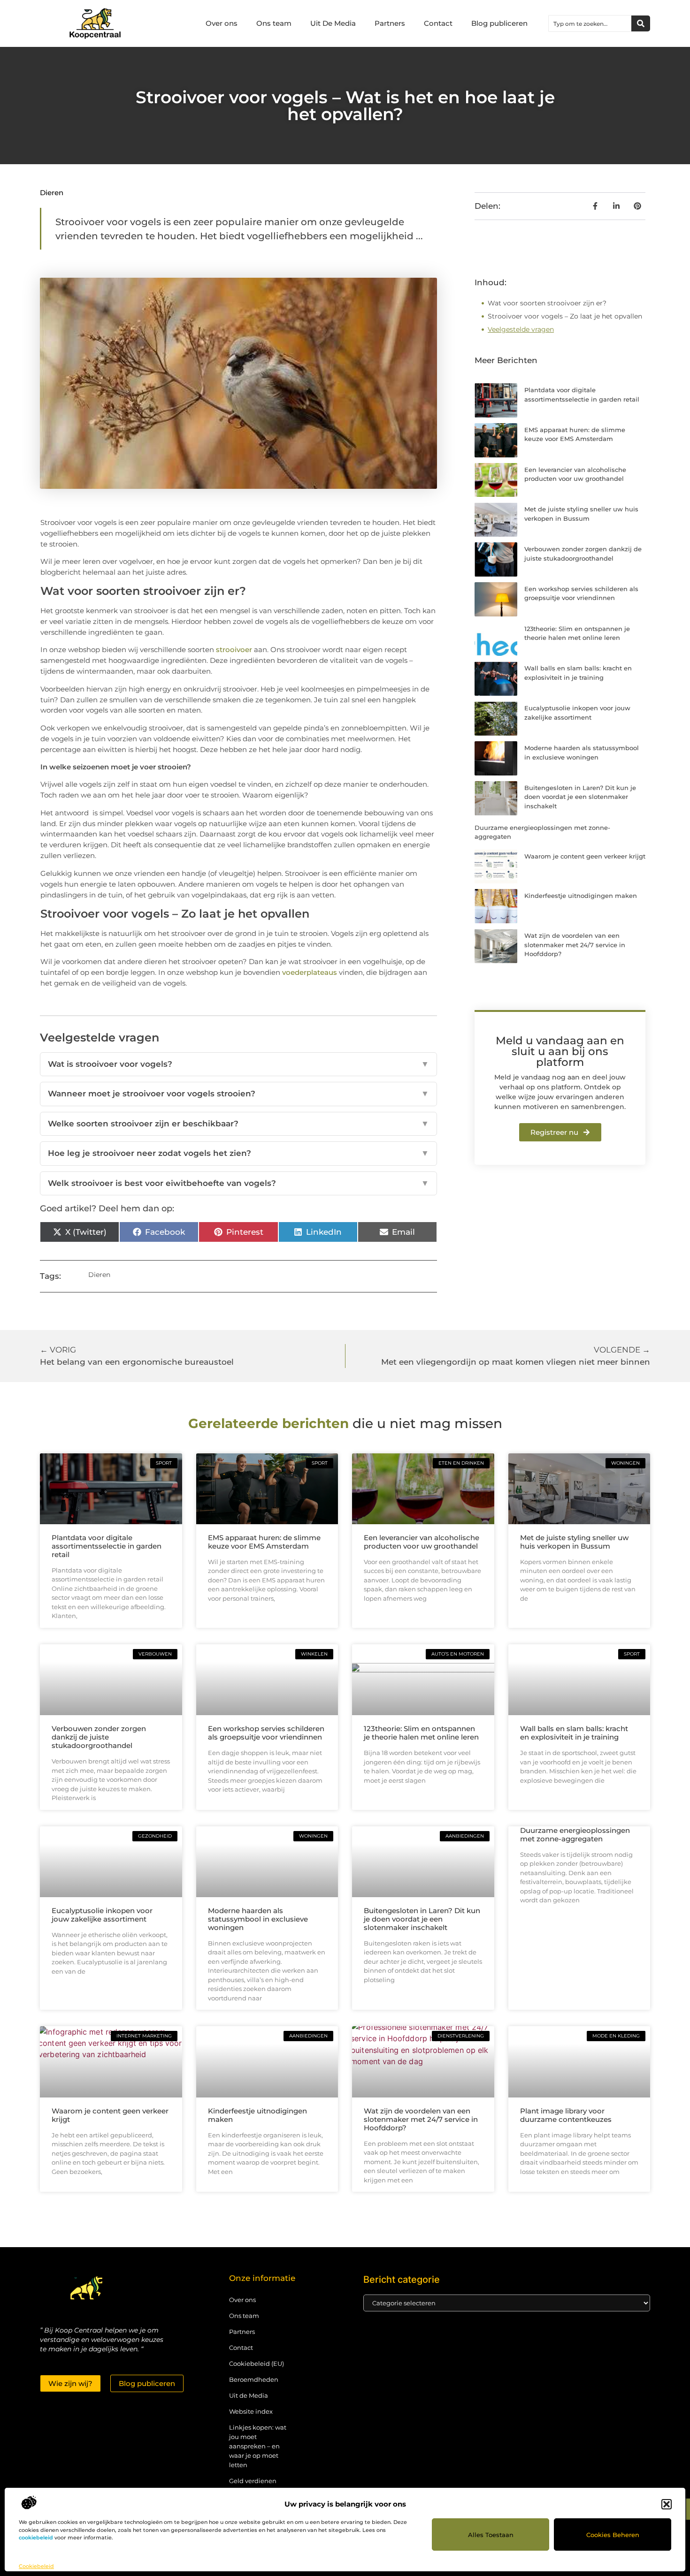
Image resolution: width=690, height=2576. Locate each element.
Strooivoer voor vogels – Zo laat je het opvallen (565, 316)
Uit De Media (333, 23)
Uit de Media (249, 2395)
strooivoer (234, 650)
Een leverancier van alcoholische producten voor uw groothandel (422, 1542)
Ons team (274, 23)
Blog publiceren (499, 23)
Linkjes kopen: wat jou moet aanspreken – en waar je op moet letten (258, 2446)
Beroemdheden (254, 2379)
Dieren (52, 193)
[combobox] (590, 23)
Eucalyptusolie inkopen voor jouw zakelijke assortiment (102, 1915)
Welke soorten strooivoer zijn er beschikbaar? (238, 1124)
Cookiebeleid (36, 2566)
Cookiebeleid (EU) (257, 2363)
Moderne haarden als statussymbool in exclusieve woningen (258, 1919)
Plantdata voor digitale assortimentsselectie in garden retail (107, 1546)
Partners (390, 23)
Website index (251, 2411)
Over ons (222, 23)
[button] (667, 2504)
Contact (438, 23)
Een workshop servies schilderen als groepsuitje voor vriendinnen (266, 1733)
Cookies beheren (613, 2535)
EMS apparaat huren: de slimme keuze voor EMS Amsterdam (264, 1542)
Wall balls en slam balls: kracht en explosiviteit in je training (574, 1733)
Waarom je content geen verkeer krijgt (585, 856)
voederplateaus (310, 972)
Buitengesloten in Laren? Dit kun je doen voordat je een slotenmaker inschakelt (580, 797)
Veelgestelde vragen (521, 329)
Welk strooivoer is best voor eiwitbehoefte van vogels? (238, 1183)
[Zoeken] (641, 23)
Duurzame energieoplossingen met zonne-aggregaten (575, 1835)
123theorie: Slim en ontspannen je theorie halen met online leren (421, 1733)
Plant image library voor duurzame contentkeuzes (566, 2115)
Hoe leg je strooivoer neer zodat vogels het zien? (238, 1153)
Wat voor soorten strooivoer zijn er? (547, 303)
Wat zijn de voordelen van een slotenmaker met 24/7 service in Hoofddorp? (575, 945)
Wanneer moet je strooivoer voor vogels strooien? (238, 1094)
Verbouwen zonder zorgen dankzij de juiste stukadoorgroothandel (99, 1737)
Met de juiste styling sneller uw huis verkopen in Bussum (574, 1542)
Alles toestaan (491, 2535)
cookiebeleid (36, 2538)
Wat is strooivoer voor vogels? (238, 1064)
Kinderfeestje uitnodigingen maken (581, 896)
